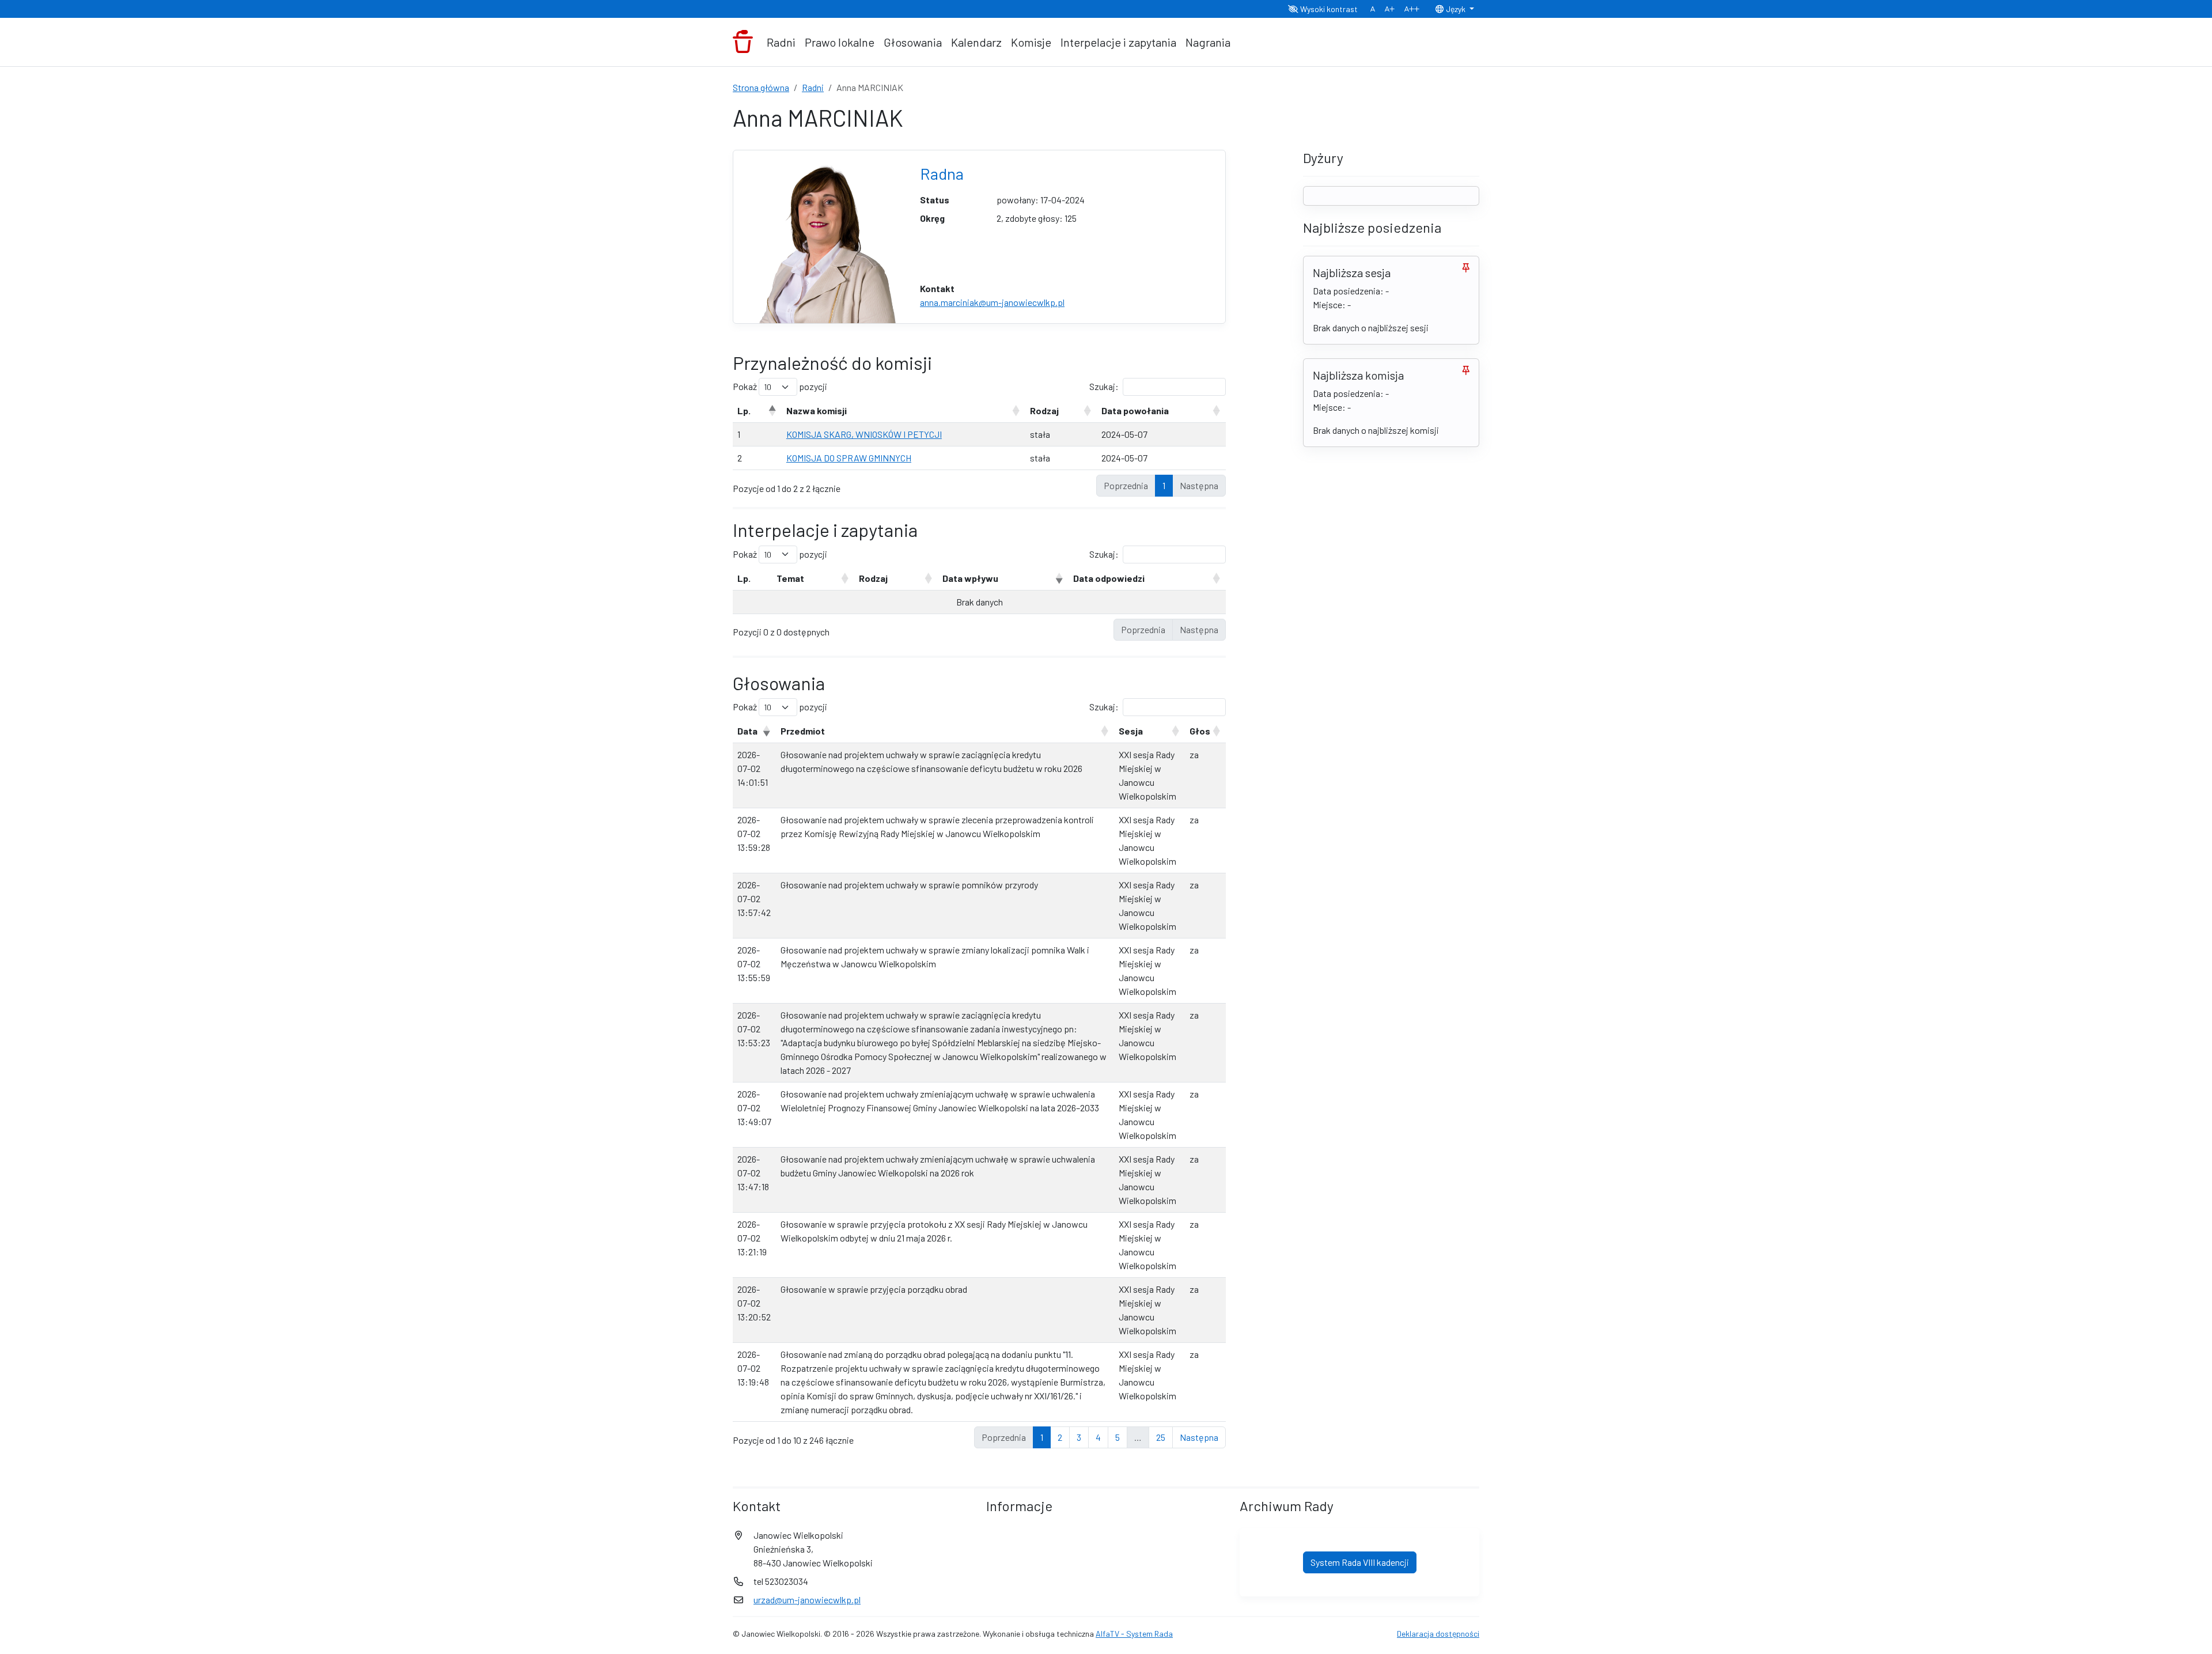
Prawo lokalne (840, 42)
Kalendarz (976, 42)
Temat (790, 578)
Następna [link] (1199, 1437)
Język (1456, 9)
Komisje (1031, 42)
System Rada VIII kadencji (1360, 1562)
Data (747, 731)
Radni (781, 42)
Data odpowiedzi (1109, 578)
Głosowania (913, 42)
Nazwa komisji (817, 410)
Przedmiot (803, 731)
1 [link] (1164, 485)
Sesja (1131, 731)
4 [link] (1098, 1437)
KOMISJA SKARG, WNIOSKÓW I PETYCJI (864, 434)
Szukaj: (1104, 386)
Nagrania (1208, 42)
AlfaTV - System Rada (1134, 1634)
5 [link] (1118, 1437)
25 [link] (1161, 1437)
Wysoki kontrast (1328, 9)
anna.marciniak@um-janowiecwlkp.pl (992, 302)
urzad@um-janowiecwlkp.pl (807, 1600)
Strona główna (761, 87)
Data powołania (1135, 410)
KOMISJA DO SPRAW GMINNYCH (849, 458)
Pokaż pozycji (780, 386)
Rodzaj (1044, 410)
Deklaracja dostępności (1438, 1634)
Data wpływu (970, 578)
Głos (1200, 731)
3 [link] (1079, 1437)
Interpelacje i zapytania (1118, 42)
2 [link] (1060, 1437)
